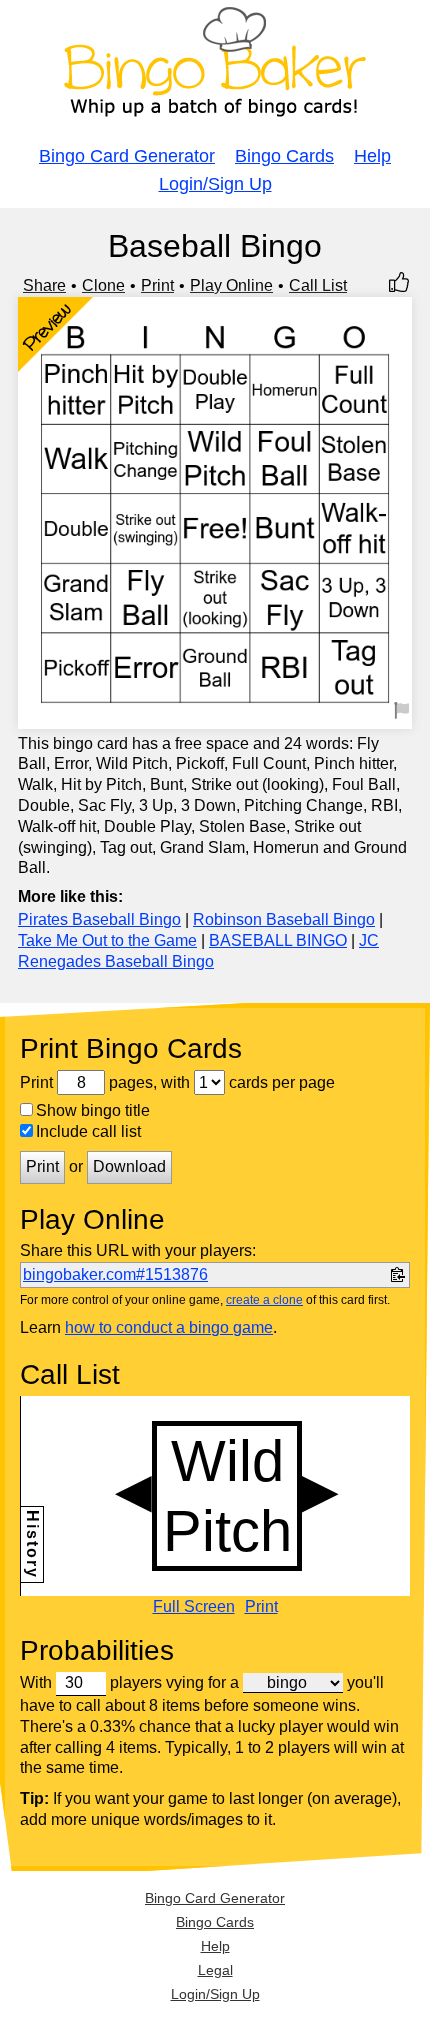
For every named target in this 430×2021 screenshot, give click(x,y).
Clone (103, 285)
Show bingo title (93, 1110)
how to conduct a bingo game (169, 1327)
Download (129, 1166)
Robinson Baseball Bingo (284, 919)
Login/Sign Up (215, 184)
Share (44, 285)
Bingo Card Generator (127, 156)
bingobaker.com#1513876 (115, 1274)
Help (372, 156)
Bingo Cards (284, 156)
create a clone (264, 1300)
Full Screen (194, 1607)
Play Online (231, 285)
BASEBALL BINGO (278, 940)
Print (157, 285)
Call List (318, 285)
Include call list (88, 1131)
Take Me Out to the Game (107, 940)
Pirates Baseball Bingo (99, 919)
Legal (215, 1970)
